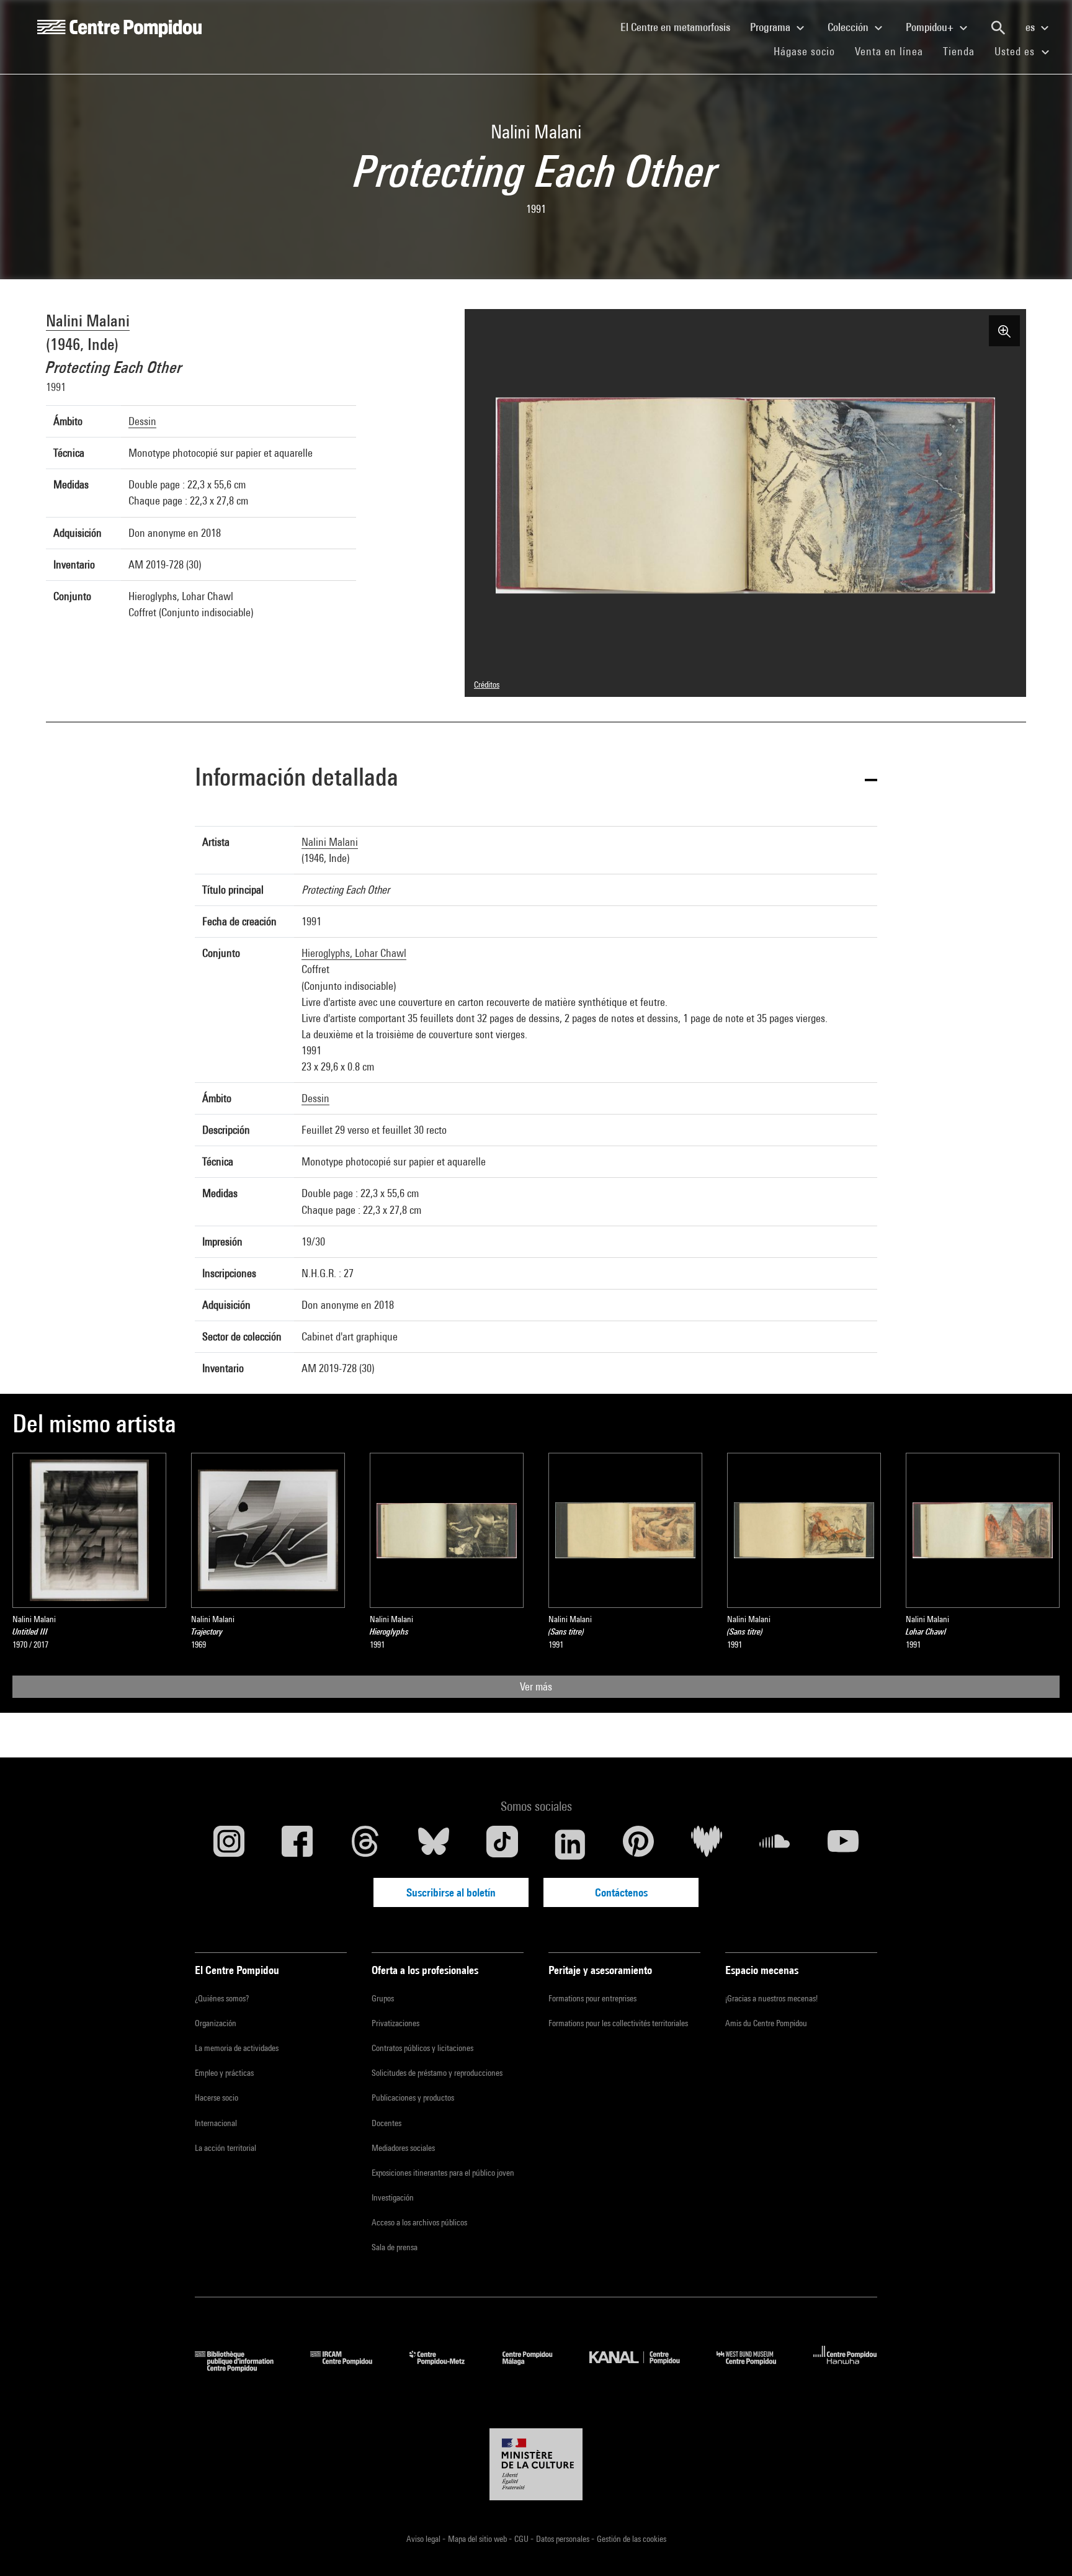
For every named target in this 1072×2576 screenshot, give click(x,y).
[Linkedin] (570, 1844)
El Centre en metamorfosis (680, 27)
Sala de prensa (395, 2247)
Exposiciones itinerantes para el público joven (443, 2173)
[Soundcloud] (775, 1844)
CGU (522, 2539)
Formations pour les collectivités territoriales (618, 2023)
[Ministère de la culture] (536, 2464)
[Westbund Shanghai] (756, 2368)
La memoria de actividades (237, 2048)
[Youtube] (843, 1844)
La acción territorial (226, 2148)
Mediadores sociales (403, 2148)
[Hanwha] (845, 2368)
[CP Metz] (446, 2368)
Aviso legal (424, 2539)
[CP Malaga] (537, 2368)
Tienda (964, 51)
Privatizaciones (395, 2023)
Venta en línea (889, 51)
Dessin (142, 421)
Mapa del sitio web (478, 2539)
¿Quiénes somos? (222, 1998)
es (1031, 27)
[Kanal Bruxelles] (644, 2368)
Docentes (386, 2123)
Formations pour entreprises (592, 1998)
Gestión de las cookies (632, 2539)
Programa (771, 27)
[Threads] (365, 1844)
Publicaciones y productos (413, 2098)
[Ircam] (351, 2368)
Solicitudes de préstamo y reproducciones (437, 2073)
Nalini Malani (88, 321)
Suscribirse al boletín (451, 1892)
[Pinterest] (638, 1844)
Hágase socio (809, 51)
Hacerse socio (217, 2098)
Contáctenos (621, 1892)
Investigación (393, 2197)
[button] (536, 779)
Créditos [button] (487, 684)
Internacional (216, 2123)
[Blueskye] (434, 1844)
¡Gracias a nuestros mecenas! (771, 1998)
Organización (216, 2023)
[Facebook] (297, 1844)
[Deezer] (707, 1844)
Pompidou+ (931, 27)
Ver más (536, 1686)
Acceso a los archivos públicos (419, 2222)
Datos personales (564, 2539)
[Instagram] (229, 1844)
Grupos (383, 1998)
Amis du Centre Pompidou (766, 2023)
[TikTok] (502, 1844)
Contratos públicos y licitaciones (422, 2048)
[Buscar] (998, 28)
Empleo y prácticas (224, 2073)
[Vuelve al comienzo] (1043, 2547)
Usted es (1016, 51)
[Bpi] (243, 2368)
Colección (849, 27)
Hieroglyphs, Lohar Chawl (354, 953)
